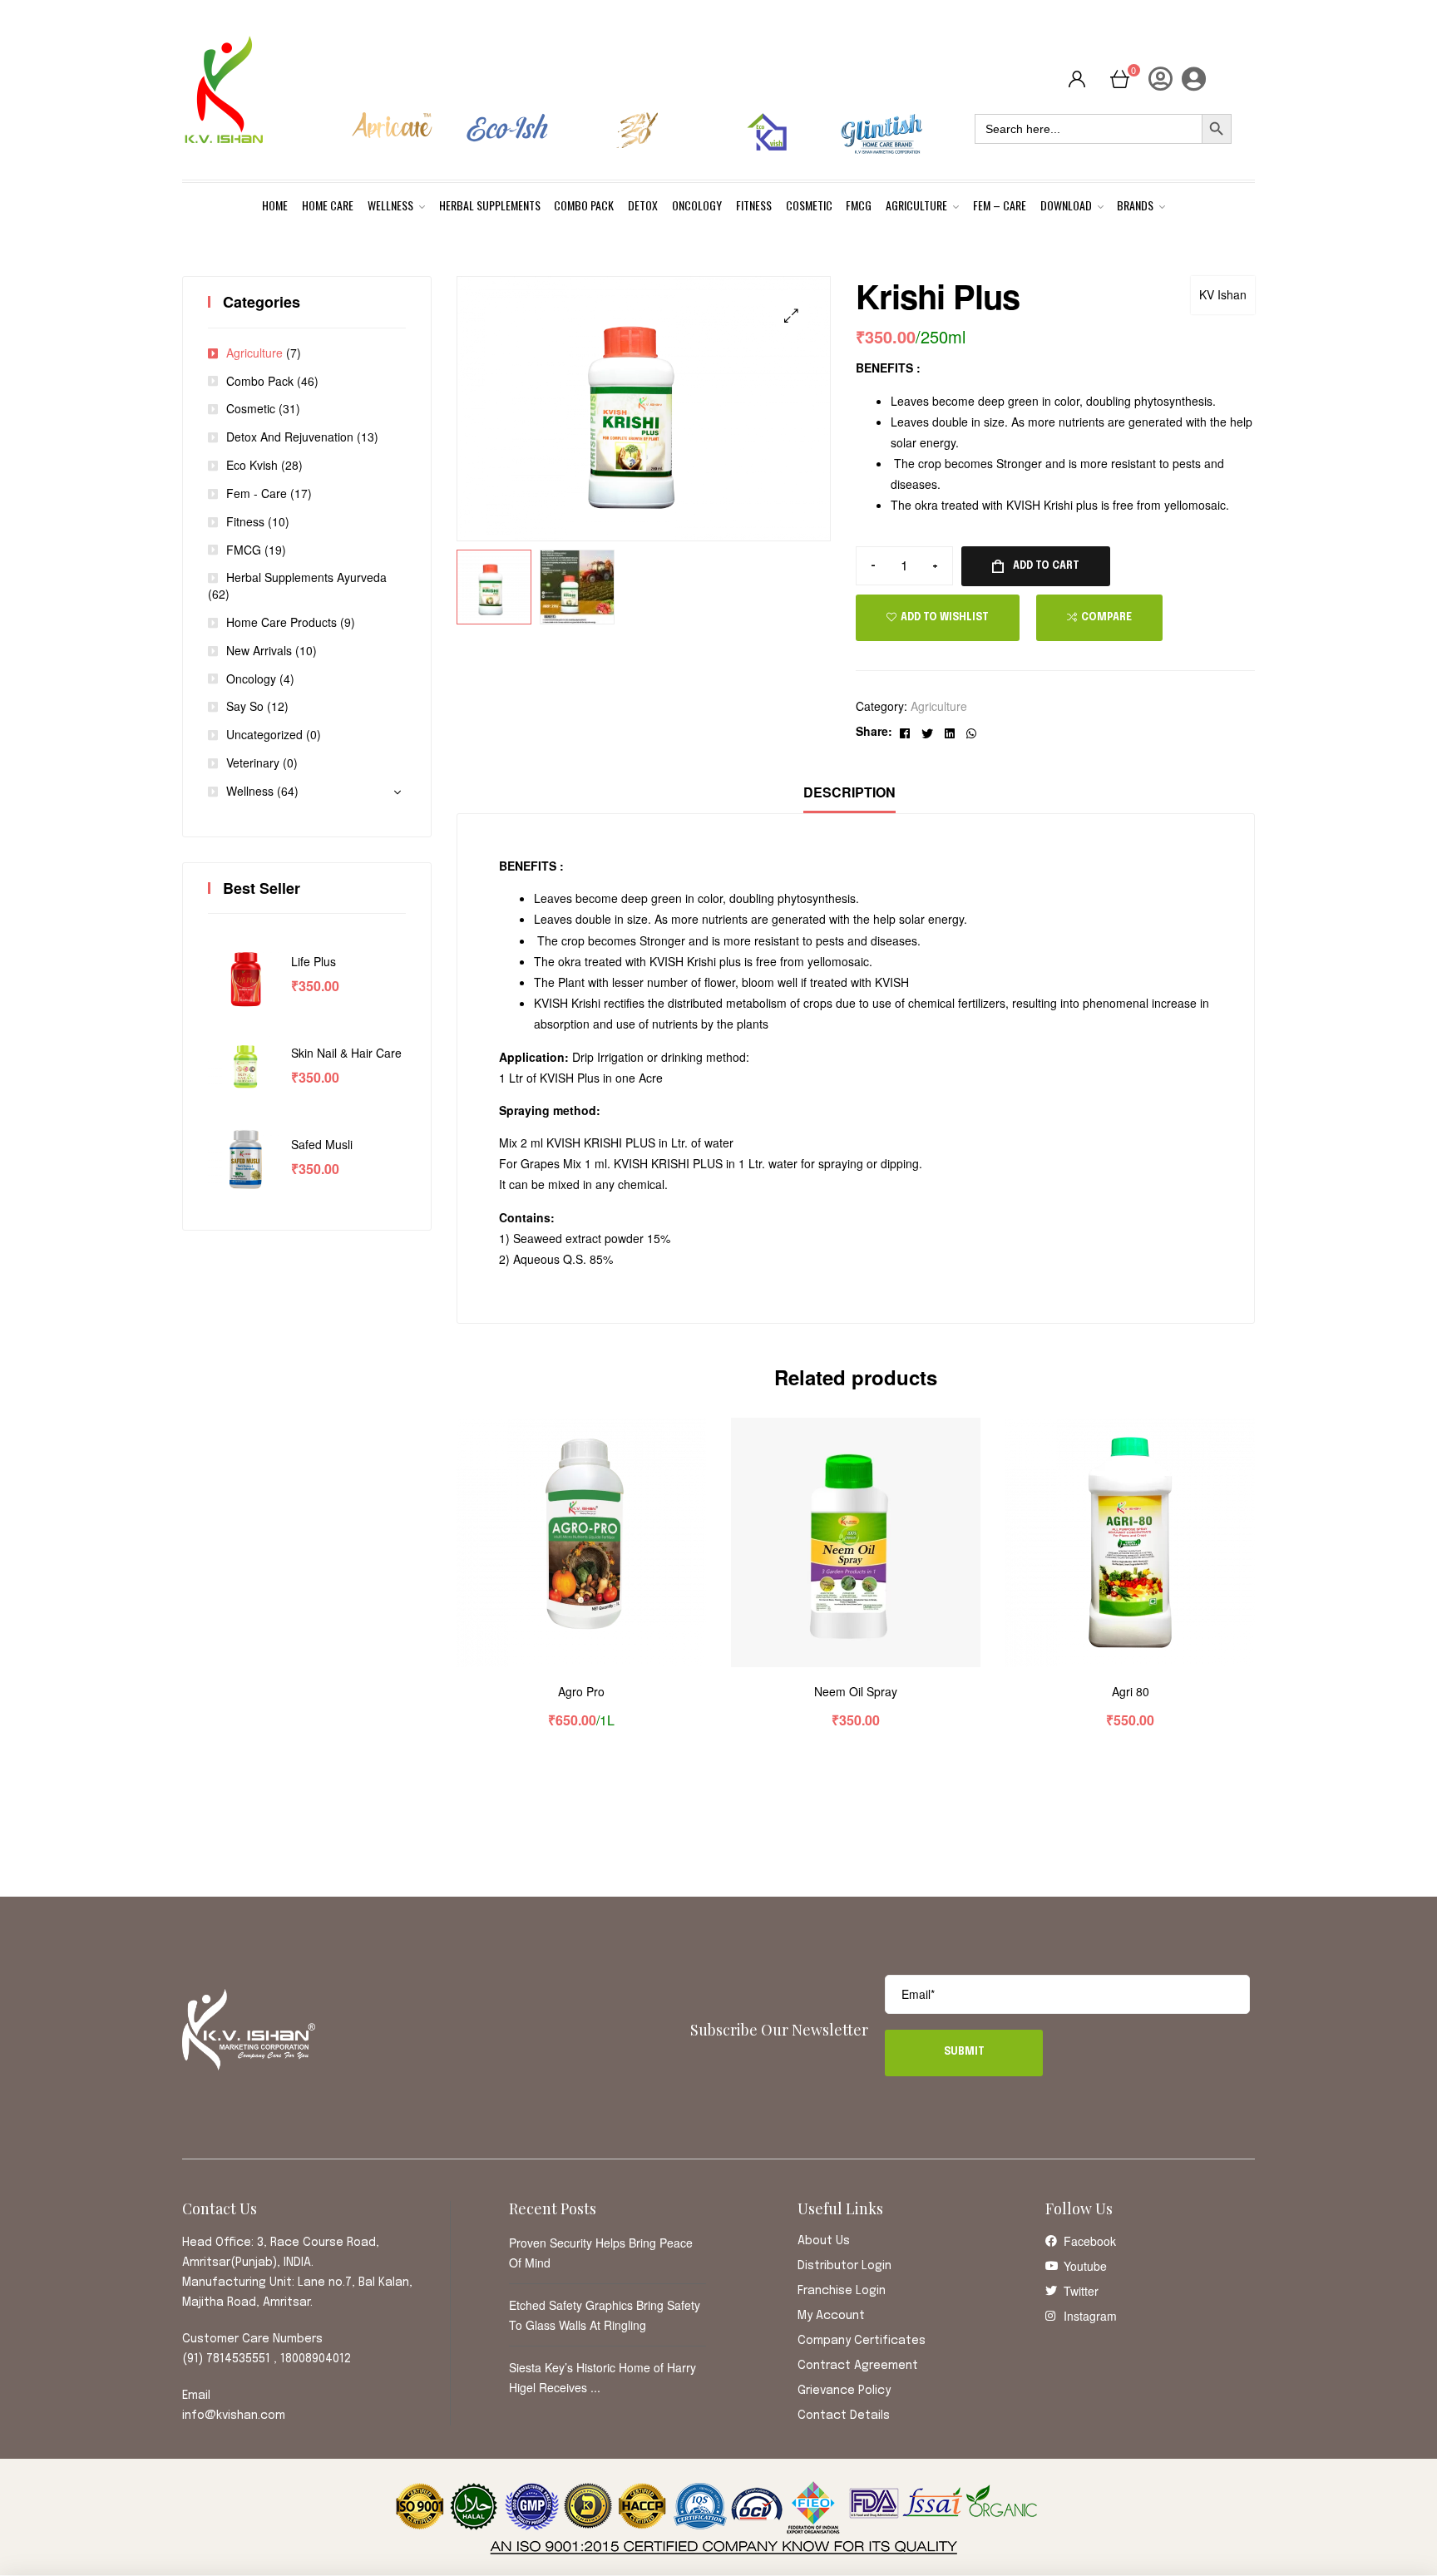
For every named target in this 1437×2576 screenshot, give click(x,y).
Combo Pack (260, 381)
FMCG (244, 550)
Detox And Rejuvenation (290, 437)
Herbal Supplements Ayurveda (306, 577)
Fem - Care (257, 493)
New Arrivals (259, 650)
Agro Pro (581, 1692)
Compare (1106, 618)
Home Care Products (281, 622)
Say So (245, 706)
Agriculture (939, 706)
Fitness (245, 521)
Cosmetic (251, 408)
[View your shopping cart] (1120, 78)
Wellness (250, 791)
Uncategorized (264, 734)
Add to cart (1046, 566)
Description (849, 792)
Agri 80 (1131, 1692)
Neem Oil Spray (856, 1692)
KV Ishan (1223, 294)
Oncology (251, 679)
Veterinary (253, 762)
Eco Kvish (252, 465)
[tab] (849, 793)
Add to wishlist (945, 618)
